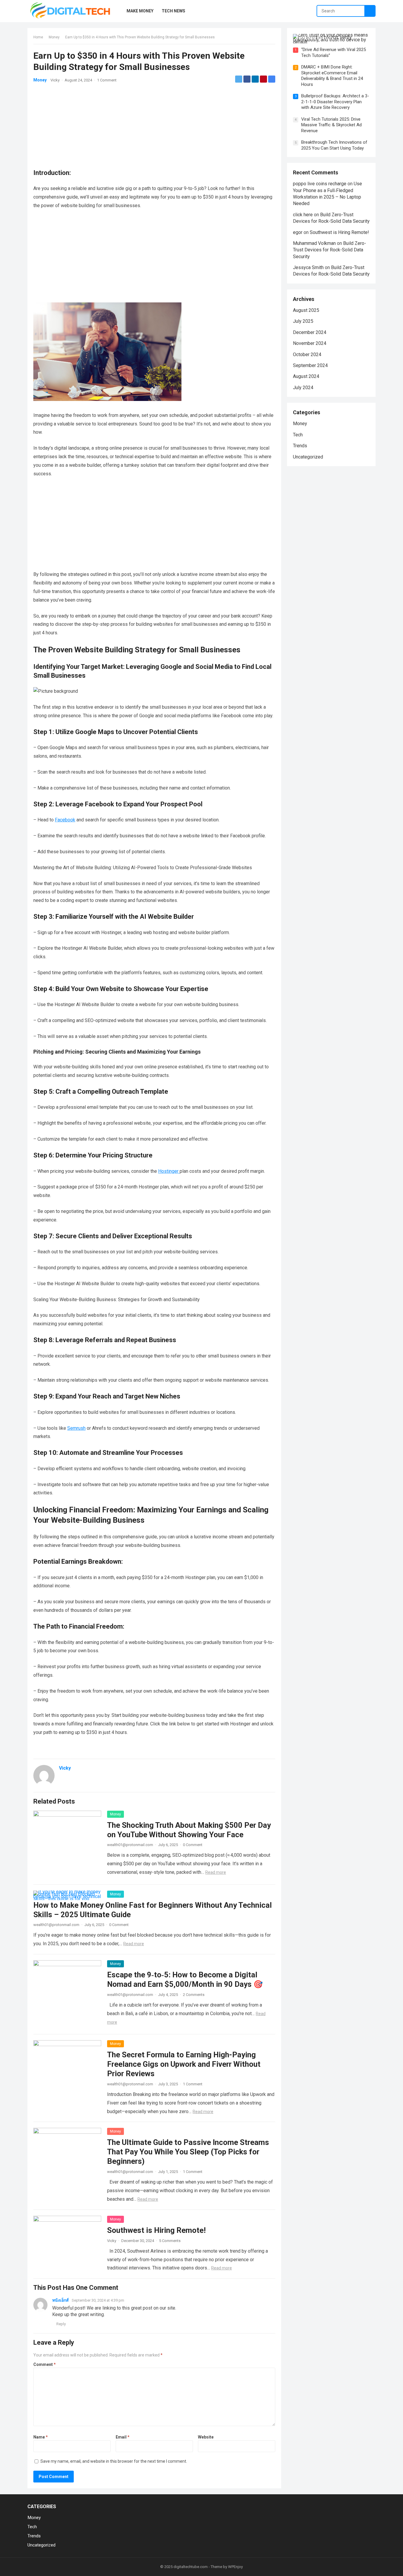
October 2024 (307, 354)
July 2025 (303, 321)
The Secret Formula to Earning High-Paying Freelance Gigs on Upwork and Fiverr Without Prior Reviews (184, 2064)
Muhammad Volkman (314, 243)
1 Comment (107, 80)
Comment (45, 2364)
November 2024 (310, 343)
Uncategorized (308, 457)
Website (206, 2437)
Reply (61, 2324)
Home (38, 37)
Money (54, 37)
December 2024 (310, 332)
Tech (298, 435)
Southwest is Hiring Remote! (156, 2230)
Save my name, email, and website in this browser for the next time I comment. (114, 2461)
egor (298, 232)
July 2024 (303, 388)
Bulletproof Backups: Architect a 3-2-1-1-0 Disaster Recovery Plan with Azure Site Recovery (335, 102)
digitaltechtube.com (191, 2567)
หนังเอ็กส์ (60, 2300)
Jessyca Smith (308, 267)
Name (41, 2437)
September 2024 (310, 365)
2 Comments (194, 1995)
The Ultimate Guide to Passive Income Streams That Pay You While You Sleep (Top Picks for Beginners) (188, 2152)
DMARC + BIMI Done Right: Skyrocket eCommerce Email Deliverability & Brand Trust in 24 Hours (332, 76)
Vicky (55, 80)
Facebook (65, 820)
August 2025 (306, 310)
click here (303, 215)
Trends (300, 446)
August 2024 (306, 376)
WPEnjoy (235, 2567)
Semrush (76, 1428)
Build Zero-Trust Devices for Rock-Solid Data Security (330, 250)
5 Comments (170, 2241)
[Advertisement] (154, 120)
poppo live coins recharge (320, 184)
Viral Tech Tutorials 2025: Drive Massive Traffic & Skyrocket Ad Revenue (331, 125)
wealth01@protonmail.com (130, 1845)
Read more (216, 1872)
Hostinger (169, 1171)
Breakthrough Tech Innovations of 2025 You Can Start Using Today (334, 145)
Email (123, 2437)
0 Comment (193, 1845)
